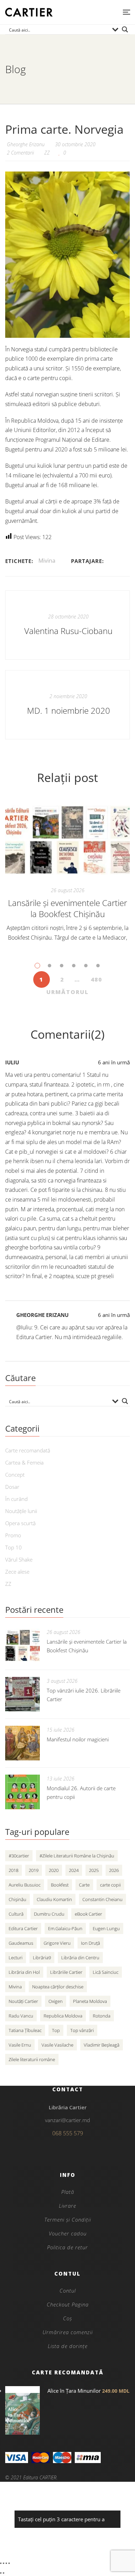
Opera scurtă (20, 1523)
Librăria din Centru (80, 1958)
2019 (34, 1870)
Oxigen (56, 2001)
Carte (84, 1885)
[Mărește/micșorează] (1, 2563)
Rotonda (102, 2016)
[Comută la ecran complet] (3, 2563)
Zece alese (17, 1572)
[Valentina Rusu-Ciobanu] (67, 625)
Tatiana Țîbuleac (25, 2030)
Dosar (12, 1487)
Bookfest (60, 1885)
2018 (13, 1870)
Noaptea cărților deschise (58, 1987)
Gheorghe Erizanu (42, 1315)
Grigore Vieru (57, 1943)
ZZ (47, 153)
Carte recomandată (28, 1450)
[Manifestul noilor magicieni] (22, 1743)
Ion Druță (91, 1943)
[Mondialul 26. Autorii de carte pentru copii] (22, 1792)
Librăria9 (42, 1958)
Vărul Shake (19, 1559)
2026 (114, 1870)
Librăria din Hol (24, 1972)
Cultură (16, 1914)
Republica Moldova (63, 2016)
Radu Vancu (21, 2016)
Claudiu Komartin (54, 1899)
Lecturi (16, 1958)
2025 (94, 1870)
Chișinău (17, 1899)
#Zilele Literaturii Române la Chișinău (77, 1856)
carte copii (110, 1885)
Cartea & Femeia (24, 1462)
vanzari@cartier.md (67, 2120)
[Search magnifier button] (125, 29)
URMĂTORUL (67, 992)
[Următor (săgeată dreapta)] (3, 2573)
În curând (16, 1499)
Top (56, 2030)
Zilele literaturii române (32, 2059)
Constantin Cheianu (102, 1899)
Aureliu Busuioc (25, 1885)
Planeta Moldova (90, 2001)
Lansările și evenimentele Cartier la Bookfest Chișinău (67, 908)
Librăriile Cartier (66, 1972)
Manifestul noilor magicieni (78, 1739)
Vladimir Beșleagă (102, 2045)
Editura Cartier (23, 1928)
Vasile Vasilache (57, 2045)
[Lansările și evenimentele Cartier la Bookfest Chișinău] (67, 840)
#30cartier (19, 1856)
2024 (74, 1870)
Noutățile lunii (21, 1511)
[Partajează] (6, 2563)
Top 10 (13, 1547)
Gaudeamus (21, 1943)
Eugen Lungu (106, 1928)
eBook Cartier (88, 1914)
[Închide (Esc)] (9, 2563)
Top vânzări (82, 2030)
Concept (15, 1475)
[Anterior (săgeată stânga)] (1, 2573)
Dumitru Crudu (49, 1914)
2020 (54, 1870)
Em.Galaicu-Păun (65, 1928)
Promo (13, 1535)
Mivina (47, 561)
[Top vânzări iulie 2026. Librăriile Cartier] (22, 1694)
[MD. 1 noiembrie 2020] (67, 705)
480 (96, 979)
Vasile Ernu (20, 2045)
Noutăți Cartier (23, 2001)
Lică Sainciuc (106, 1972)
